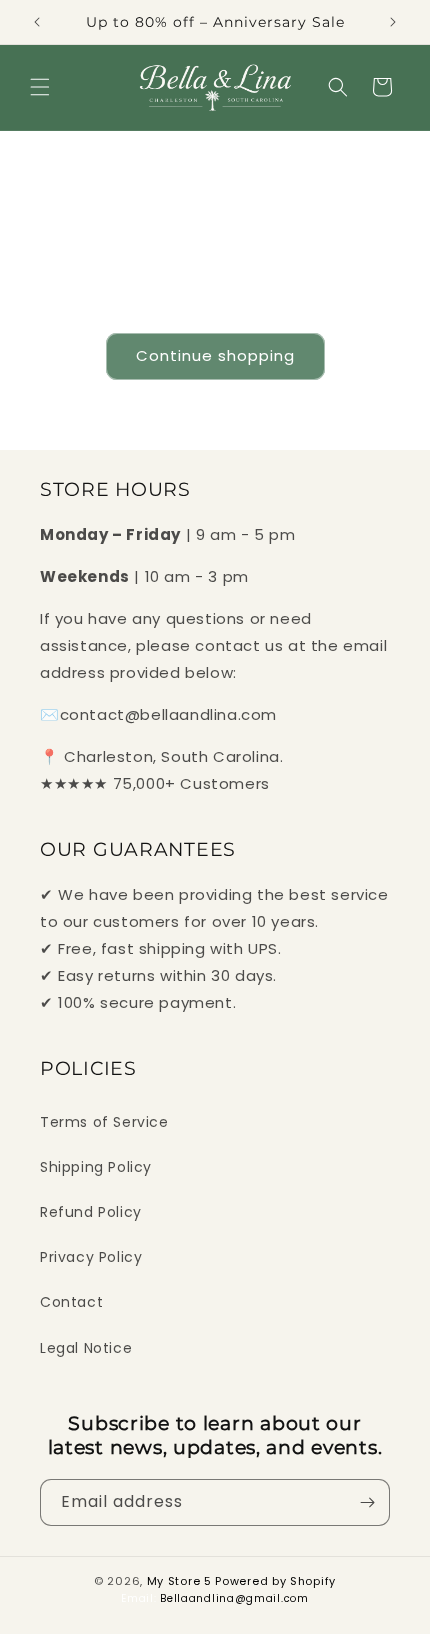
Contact (71, 1302)
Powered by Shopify (275, 1581)
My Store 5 (179, 1581)
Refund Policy (91, 1212)
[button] (40, 87)
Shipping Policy (96, 1167)
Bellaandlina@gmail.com (234, 1598)
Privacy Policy (91, 1257)
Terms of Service (104, 1122)
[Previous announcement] (37, 22)
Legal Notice (86, 1348)
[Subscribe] (367, 1502)
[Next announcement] (393, 22)
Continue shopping (215, 355)
